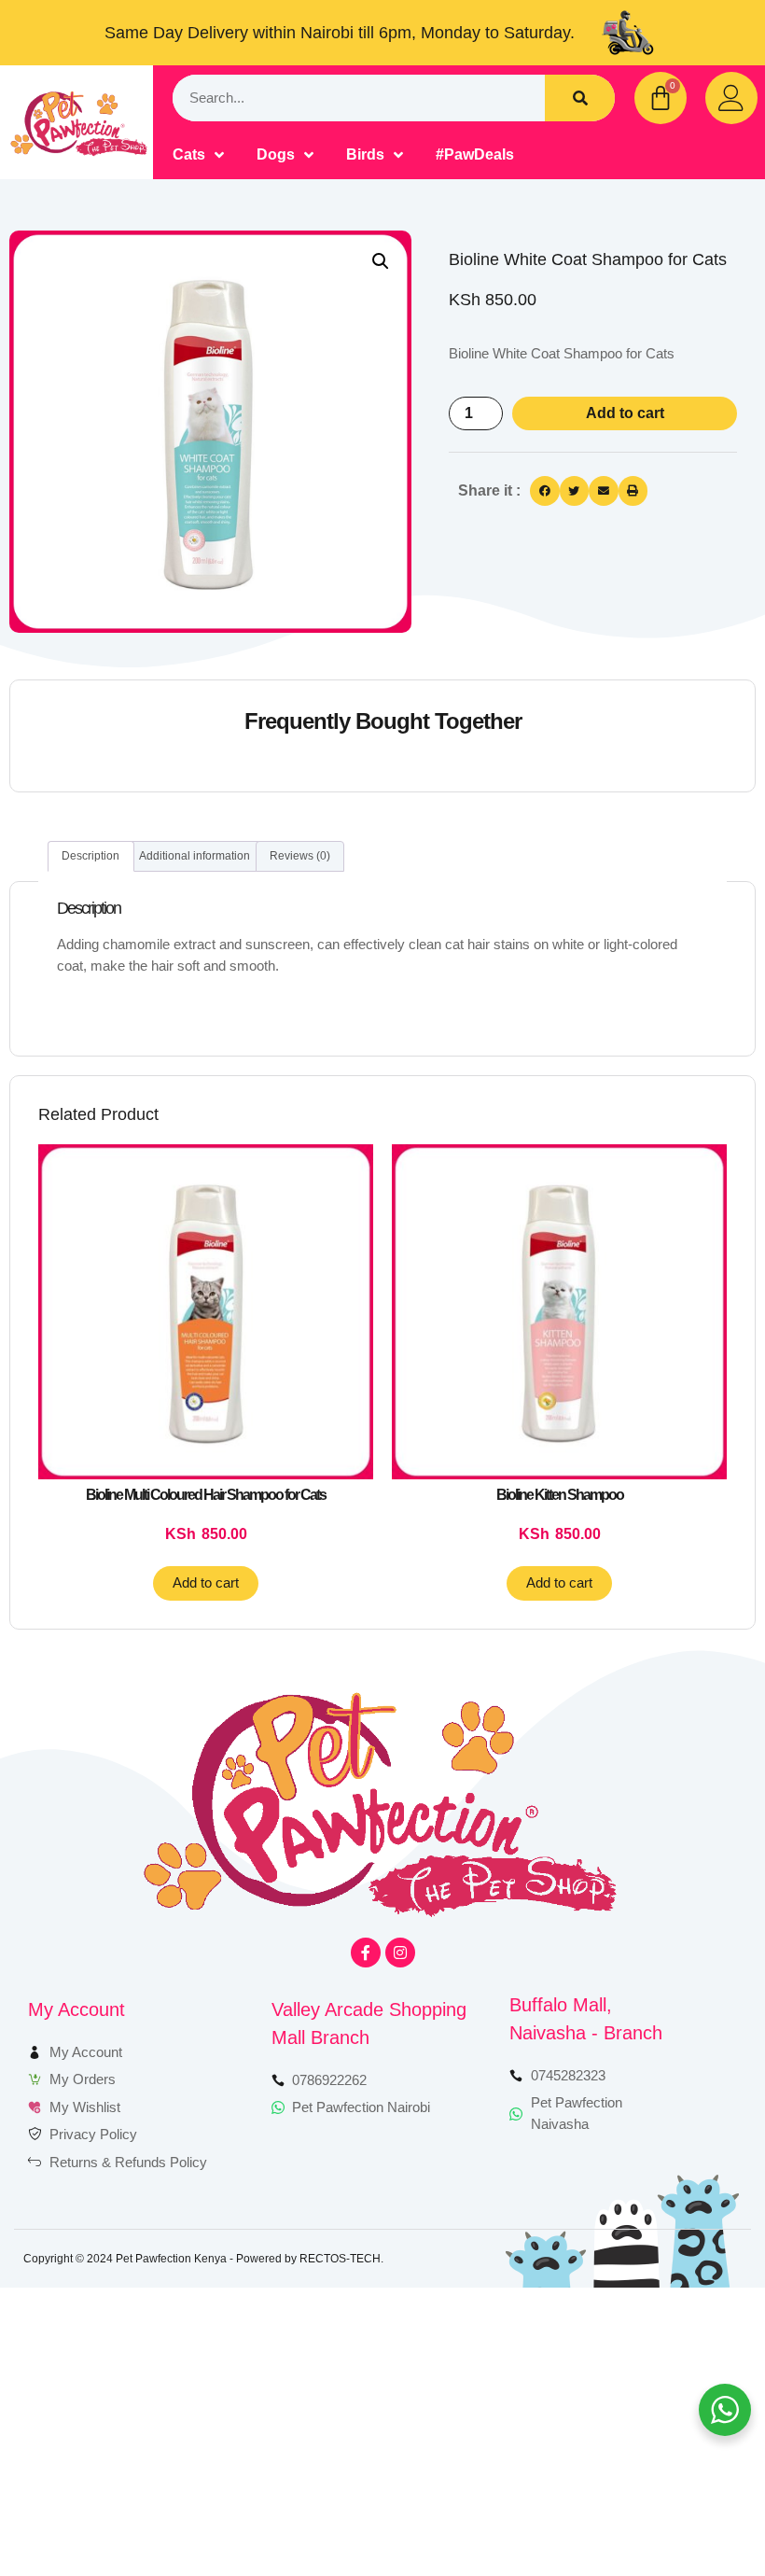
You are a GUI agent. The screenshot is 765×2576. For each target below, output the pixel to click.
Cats (189, 154)
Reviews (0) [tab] (300, 856)
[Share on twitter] (575, 491)
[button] (381, 261)
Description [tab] (90, 856)
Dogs (276, 154)
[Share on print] (633, 491)
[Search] (580, 98)
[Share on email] (604, 491)
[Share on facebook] (545, 491)
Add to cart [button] (206, 1582)
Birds (365, 154)
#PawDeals (475, 154)
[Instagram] (400, 1953)
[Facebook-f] (366, 1953)
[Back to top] (697, 2508)
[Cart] (661, 98)
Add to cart (625, 413)
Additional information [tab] (195, 856)
